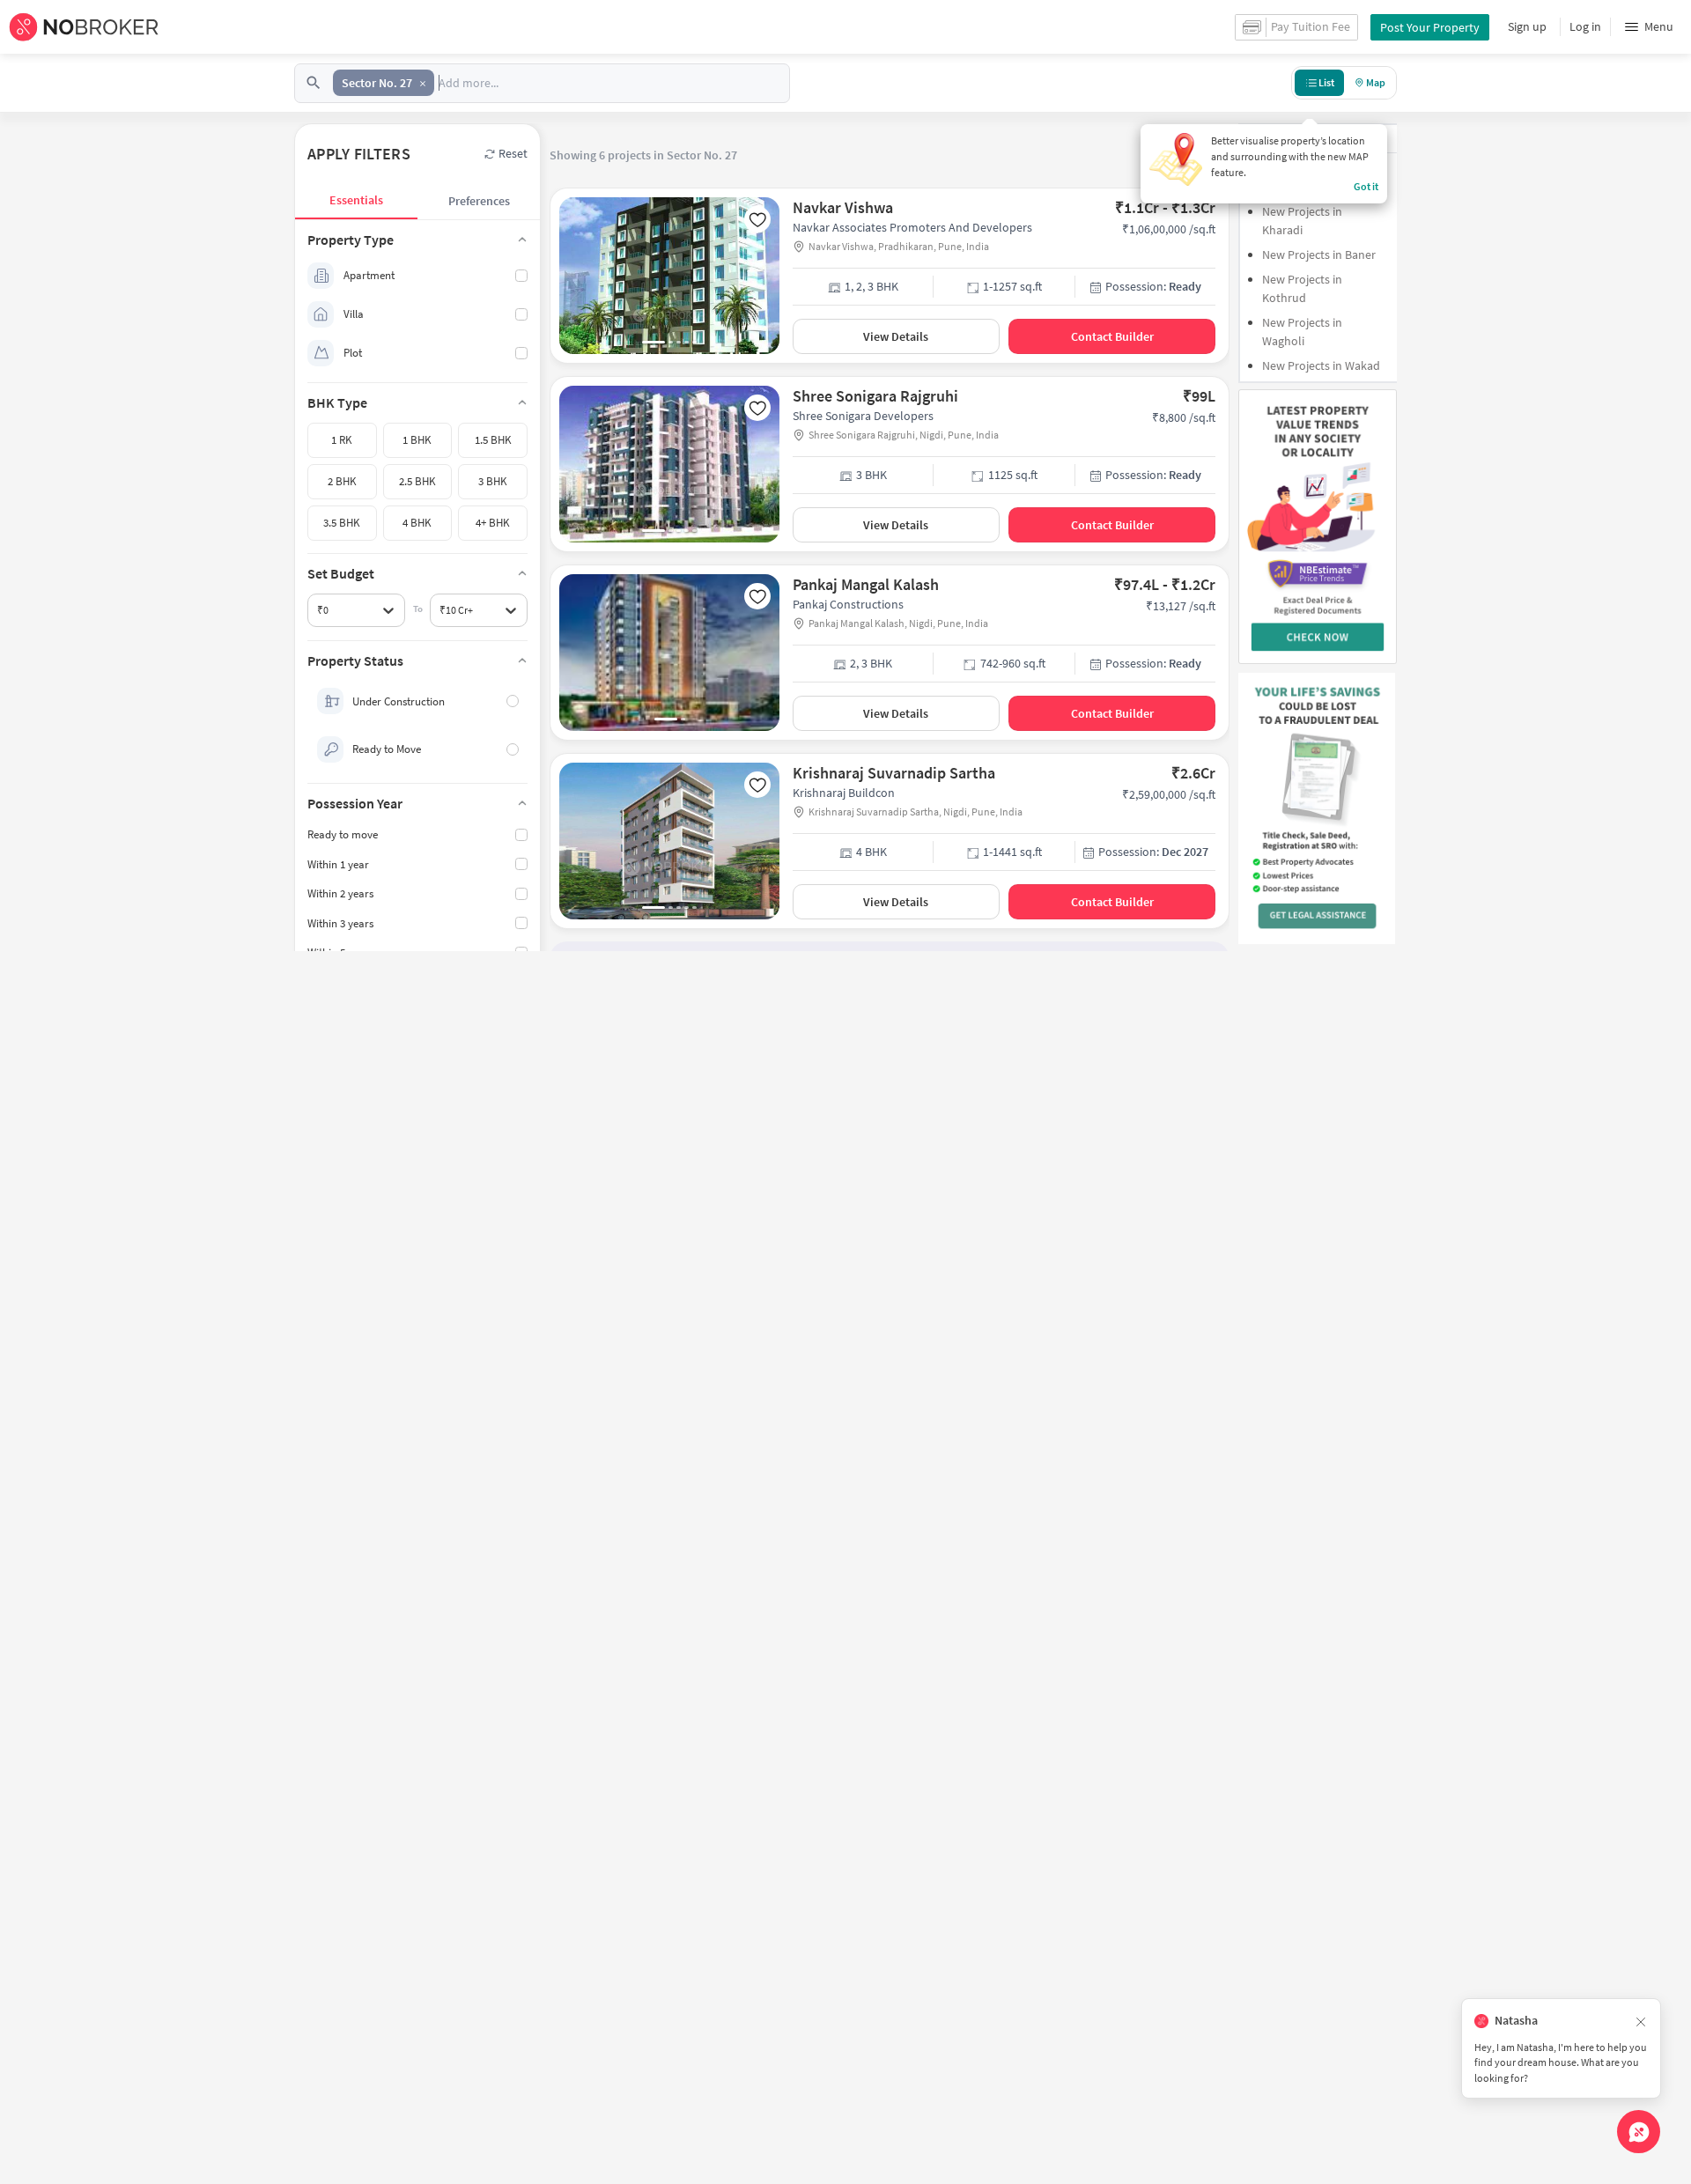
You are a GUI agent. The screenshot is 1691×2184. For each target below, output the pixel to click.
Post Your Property (1430, 27)
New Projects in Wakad (1321, 365)
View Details (896, 336)
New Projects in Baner (1319, 255)
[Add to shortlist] (757, 219)
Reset (513, 153)
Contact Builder (1112, 336)
